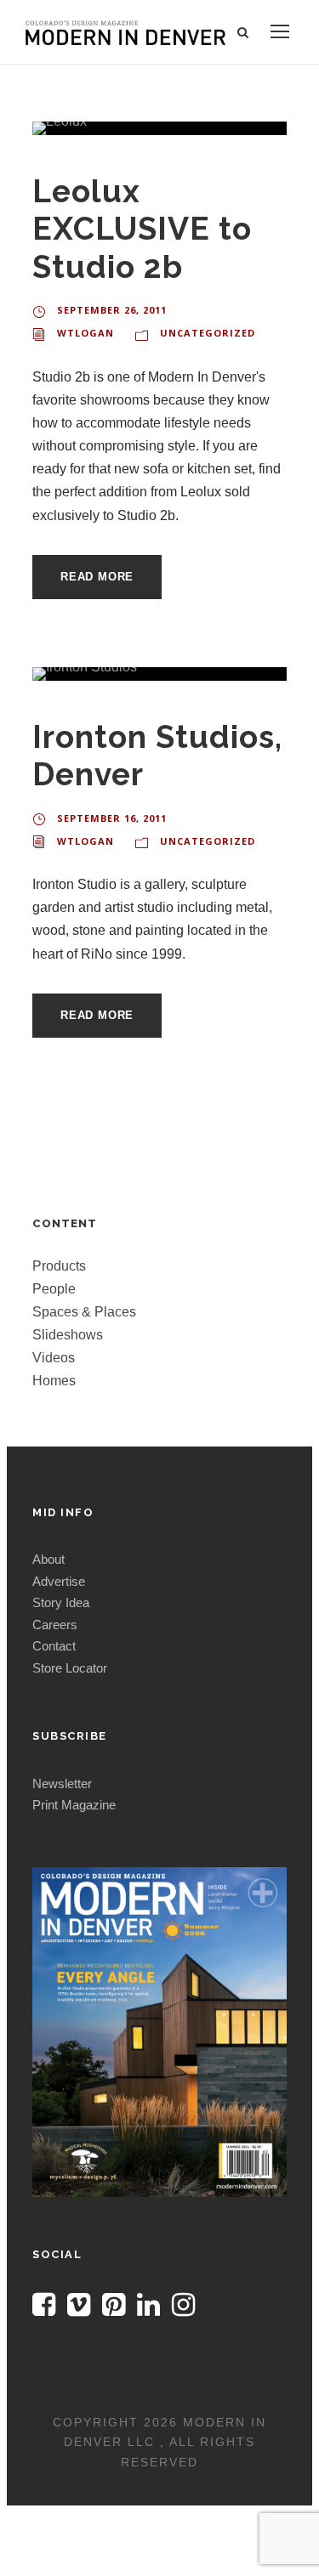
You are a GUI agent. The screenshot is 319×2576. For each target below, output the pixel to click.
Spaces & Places (84, 1312)
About (48, 1559)
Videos (54, 1358)
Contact (54, 1646)
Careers (55, 1625)
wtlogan (85, 333)
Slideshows (68, 1335)
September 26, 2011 (112, 310)
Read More (97, 577)
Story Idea (61, 1602)
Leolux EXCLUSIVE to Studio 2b (142, 229)
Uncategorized (208, 333)
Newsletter (62, 1783)
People (54, 1289)
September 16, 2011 (112, 818)
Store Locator (70, 1668)
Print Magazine (74, 1805)
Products (59, 1266)
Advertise (59, 1581)
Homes (54, 1381)
